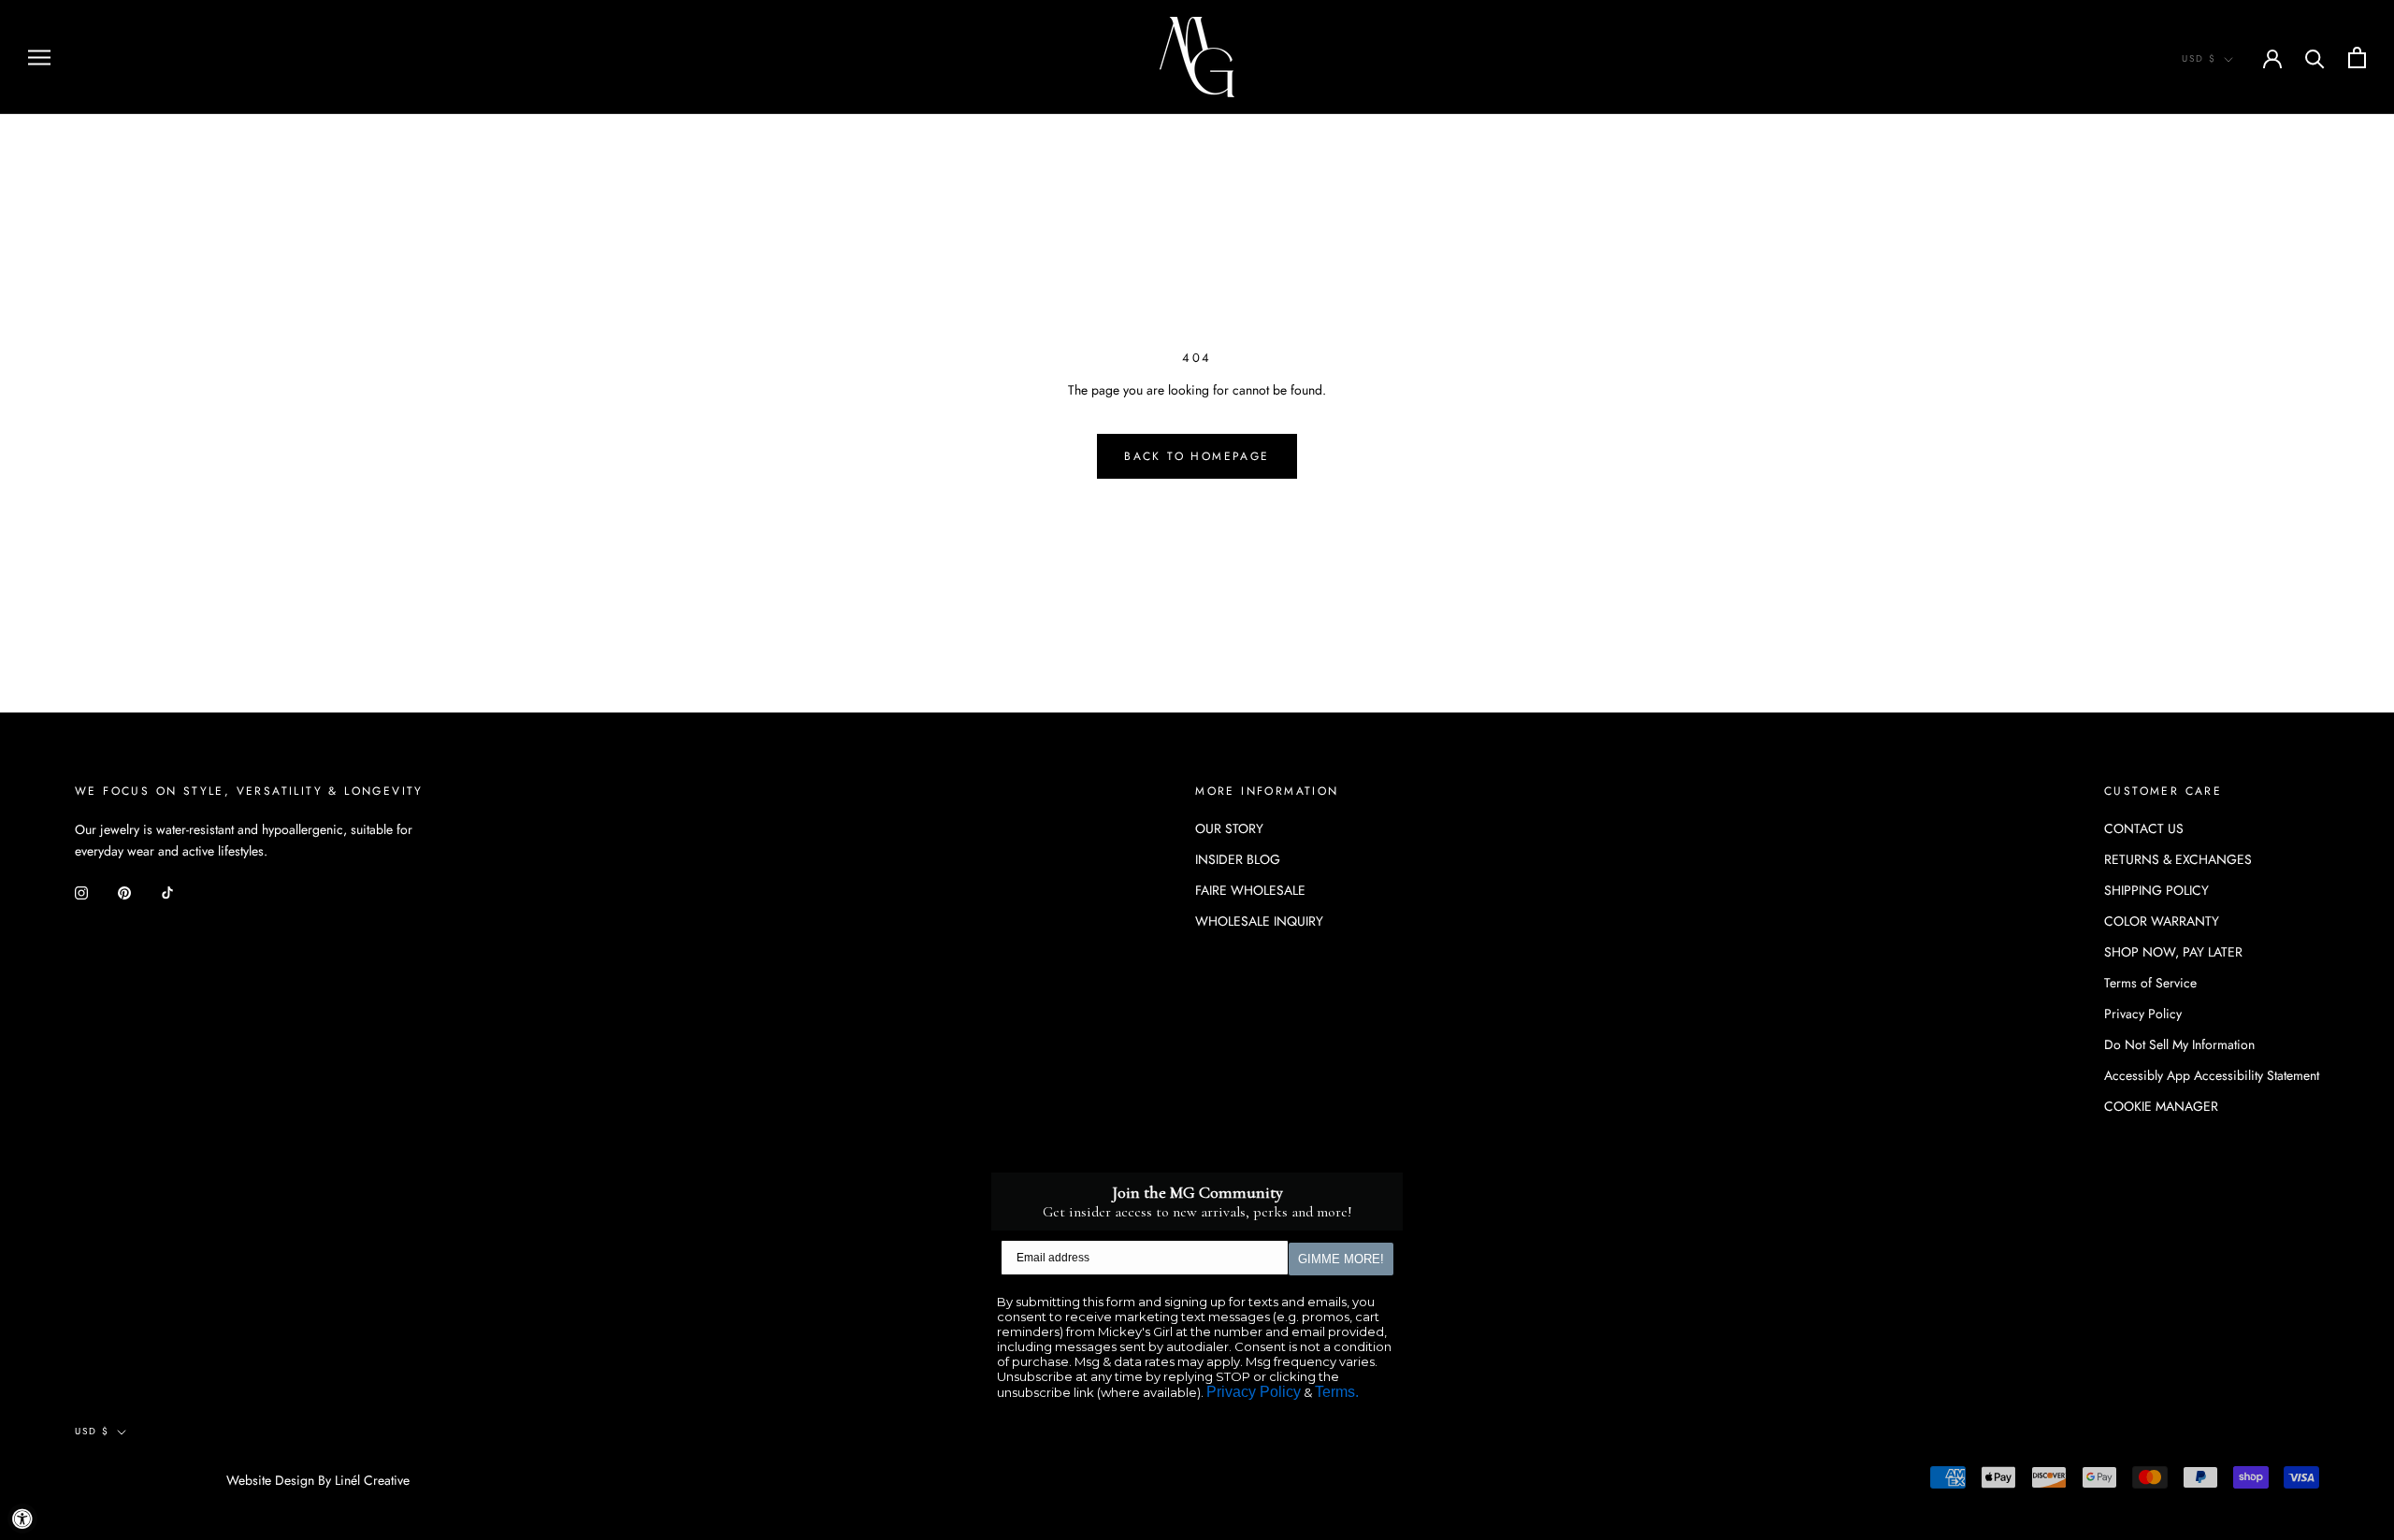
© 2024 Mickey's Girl (151, 1481)
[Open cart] (2357, 58)
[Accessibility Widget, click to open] (22, 1518)
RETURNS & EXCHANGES (2178, 859)
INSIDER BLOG (1238, 859)
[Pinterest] (124, 892)
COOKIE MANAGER (2161, 1106)
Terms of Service (2150, 983)
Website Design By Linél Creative (318, 1480)
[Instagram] (81, 892)
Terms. (1337, 1392)
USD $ (2199, 58)
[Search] (2315, 58)
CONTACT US (2144, 828)
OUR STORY (1229, 828)
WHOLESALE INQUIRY (1259, 921)
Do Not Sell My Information (2179, 1044)
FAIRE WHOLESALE (1250, 890)
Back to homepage (1197, 456)
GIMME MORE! (1341, 1259)
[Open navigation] (39, 57)
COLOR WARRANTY (2162, 921)
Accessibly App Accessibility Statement (2212, 1075)
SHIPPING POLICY (2156, 890)
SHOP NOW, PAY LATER (2173, 952)
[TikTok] (167, 892)
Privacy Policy (2143, 1014)
